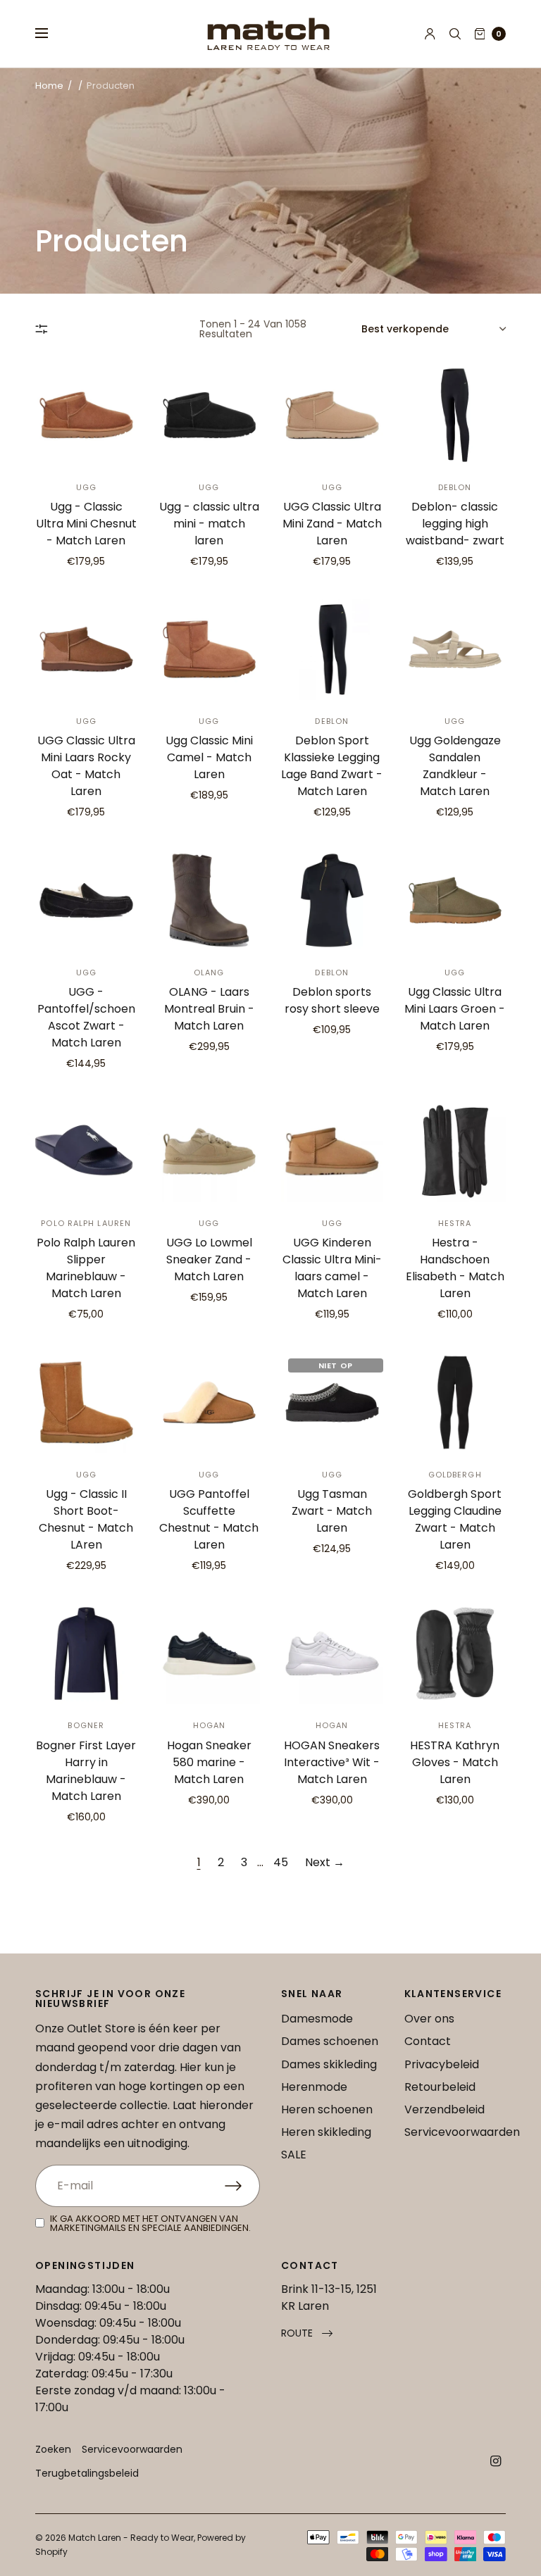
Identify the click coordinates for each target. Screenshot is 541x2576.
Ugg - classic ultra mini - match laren (209, 524)
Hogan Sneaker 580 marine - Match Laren (209, 1762)
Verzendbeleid (444, 2109)
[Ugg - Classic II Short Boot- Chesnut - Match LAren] (86, 1402)
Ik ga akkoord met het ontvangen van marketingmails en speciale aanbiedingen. (150, 2223)
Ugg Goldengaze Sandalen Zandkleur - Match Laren (455, 766)
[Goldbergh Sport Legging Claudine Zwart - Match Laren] (455, 1402)
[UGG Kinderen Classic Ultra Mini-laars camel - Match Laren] (332, 1152)
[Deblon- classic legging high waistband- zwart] (455, 415)
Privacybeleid (442, 2064)
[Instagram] (496, 2461)
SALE (294, 2155)
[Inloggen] (430, 34)
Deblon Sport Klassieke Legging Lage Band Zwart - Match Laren (332, 766)
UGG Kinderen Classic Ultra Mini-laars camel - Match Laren (332, 1268)
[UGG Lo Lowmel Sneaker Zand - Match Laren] (210, 1152)
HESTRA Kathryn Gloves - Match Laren (455, 1762)
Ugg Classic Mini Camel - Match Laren (209, 757)
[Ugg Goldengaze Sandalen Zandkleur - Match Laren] (455, 650)
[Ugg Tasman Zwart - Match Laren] (332, 1402)
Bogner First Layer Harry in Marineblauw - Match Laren (86, 1771)
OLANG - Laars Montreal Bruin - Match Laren (209, 1009)
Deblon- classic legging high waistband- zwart (455, 524)
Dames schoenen (330, 2041)
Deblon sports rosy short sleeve (332, 1000)
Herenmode (314, 2087)
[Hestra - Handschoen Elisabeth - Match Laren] (455, 1152)
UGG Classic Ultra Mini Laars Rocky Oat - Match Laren (86, 766)
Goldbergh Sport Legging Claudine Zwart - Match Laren (455, 1519)
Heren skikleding (326, 2132)
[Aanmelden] (242, 2186)
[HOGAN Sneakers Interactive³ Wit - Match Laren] (332, 1654)
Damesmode (317, 2019)
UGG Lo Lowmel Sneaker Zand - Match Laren (209, 1259)
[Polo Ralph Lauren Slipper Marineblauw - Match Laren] (86, 1152)
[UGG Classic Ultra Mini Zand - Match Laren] (332, 415)
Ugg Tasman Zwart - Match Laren (332, 1511)
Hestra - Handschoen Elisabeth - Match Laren (455, 1268)
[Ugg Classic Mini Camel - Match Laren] (210, 650)
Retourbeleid (440, 2087)
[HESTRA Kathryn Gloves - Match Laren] (455, 1654)
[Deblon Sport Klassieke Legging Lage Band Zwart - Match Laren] (332, 650)
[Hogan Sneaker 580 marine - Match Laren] (210, 1654)
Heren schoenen (327, 2109)
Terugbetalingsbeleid (87, 2473)
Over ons (429, 2019)
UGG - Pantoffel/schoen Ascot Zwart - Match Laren (86, 1017)
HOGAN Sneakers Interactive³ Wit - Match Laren (332, 1762)
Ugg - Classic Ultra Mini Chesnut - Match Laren (86, 524)
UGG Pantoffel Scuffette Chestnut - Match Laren (209, 1519)
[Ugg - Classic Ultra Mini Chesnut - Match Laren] (86, 415)
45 (281, 1862)
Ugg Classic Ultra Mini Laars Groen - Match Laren (455, 1009)
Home (49, 86)
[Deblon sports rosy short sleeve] (332, 900)
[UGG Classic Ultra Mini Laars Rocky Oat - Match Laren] (86, 650)
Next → (325, 1862)
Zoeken (53, 2449)
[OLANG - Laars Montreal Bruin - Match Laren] (210, 900)
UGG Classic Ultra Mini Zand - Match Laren (332, 524)
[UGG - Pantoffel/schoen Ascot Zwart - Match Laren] (86, 900)
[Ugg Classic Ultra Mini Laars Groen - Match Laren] (455, 900)
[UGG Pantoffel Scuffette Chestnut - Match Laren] (210, 1402)
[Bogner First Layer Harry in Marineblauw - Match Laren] (86, 1654)
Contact (428, 2041)
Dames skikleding (329, 2064)
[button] (307, 2333)
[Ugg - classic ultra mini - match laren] (210, 415)
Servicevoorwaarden (462, 2132)
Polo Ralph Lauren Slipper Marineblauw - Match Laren (86, 1268)
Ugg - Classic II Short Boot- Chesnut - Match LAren (86, 1519)
